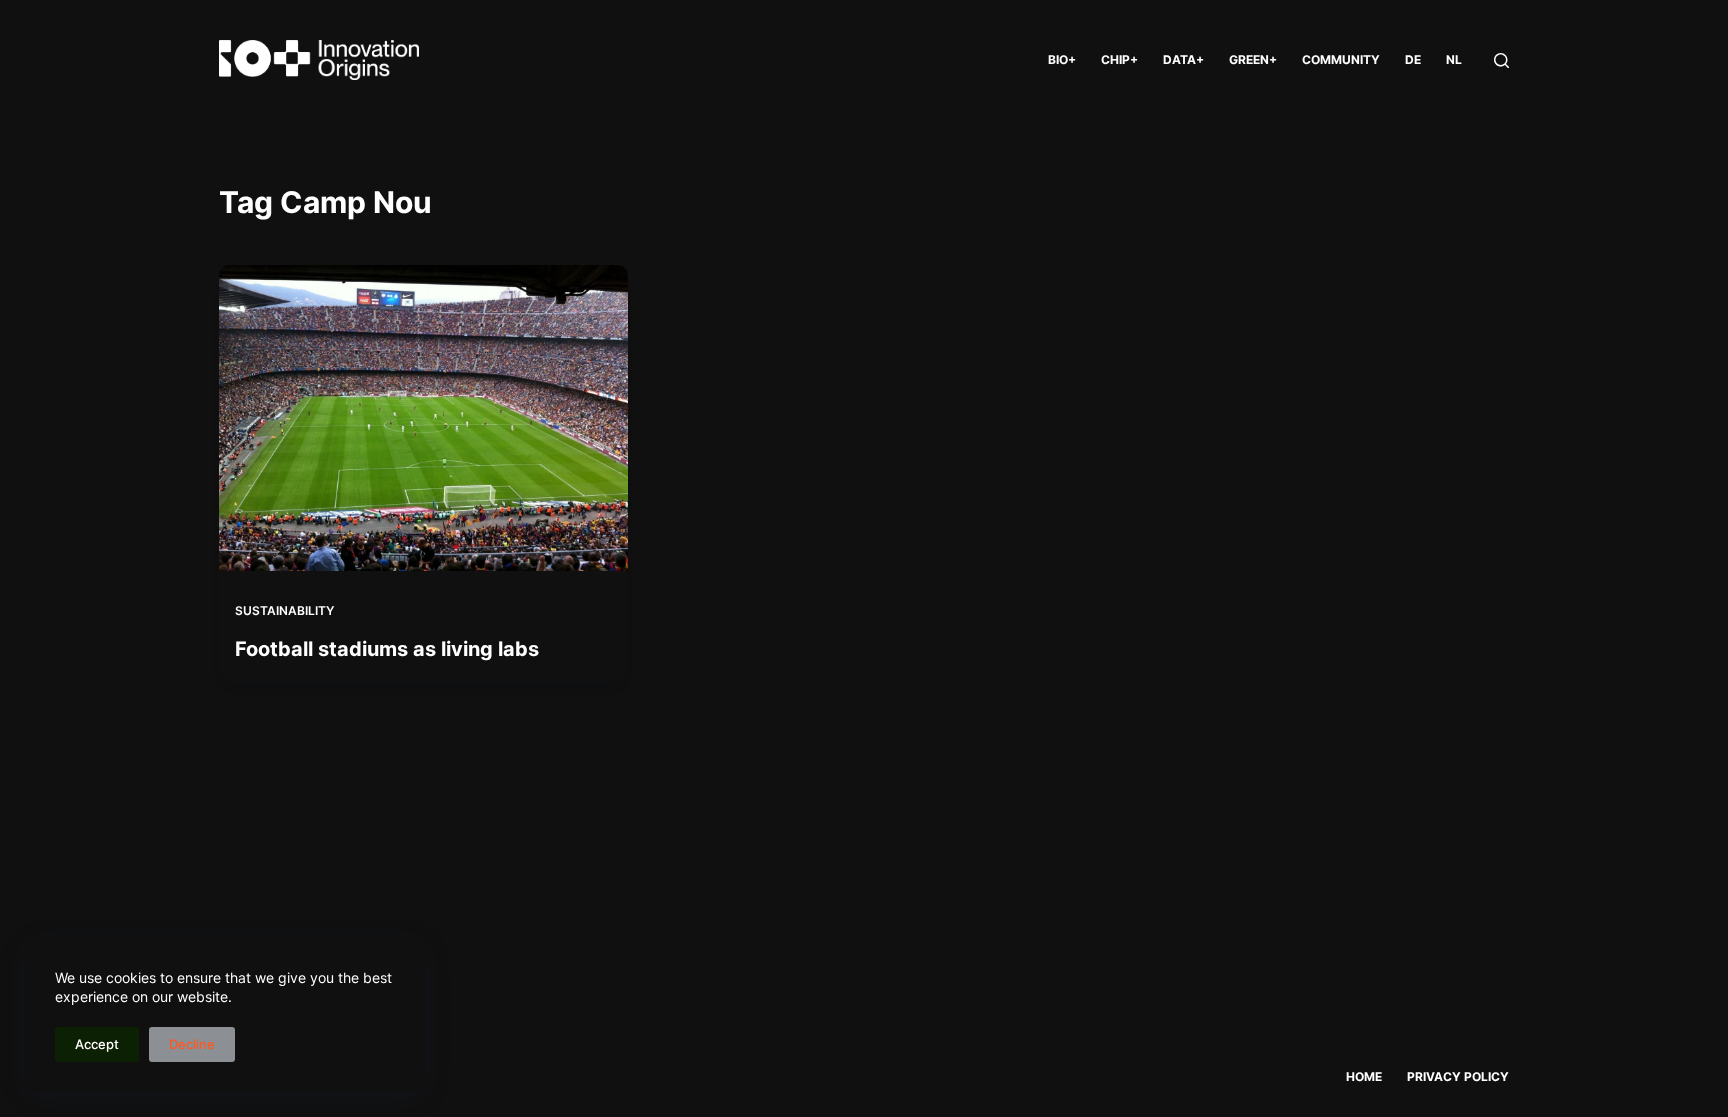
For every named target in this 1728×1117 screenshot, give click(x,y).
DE (1413, 59)
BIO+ (1062, 59)
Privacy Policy (1458, 1076)
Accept (97, 1044)
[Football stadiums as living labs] (423, 418)
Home (1364, 1076)
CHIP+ (1119, 59)
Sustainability (284, 610)
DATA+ (1183, 59)
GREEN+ (1253, 59)
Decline (192, 1044)
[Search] (1501, 60)
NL (1454, 59)
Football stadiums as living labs (387, 649)
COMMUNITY (1341, 59)
